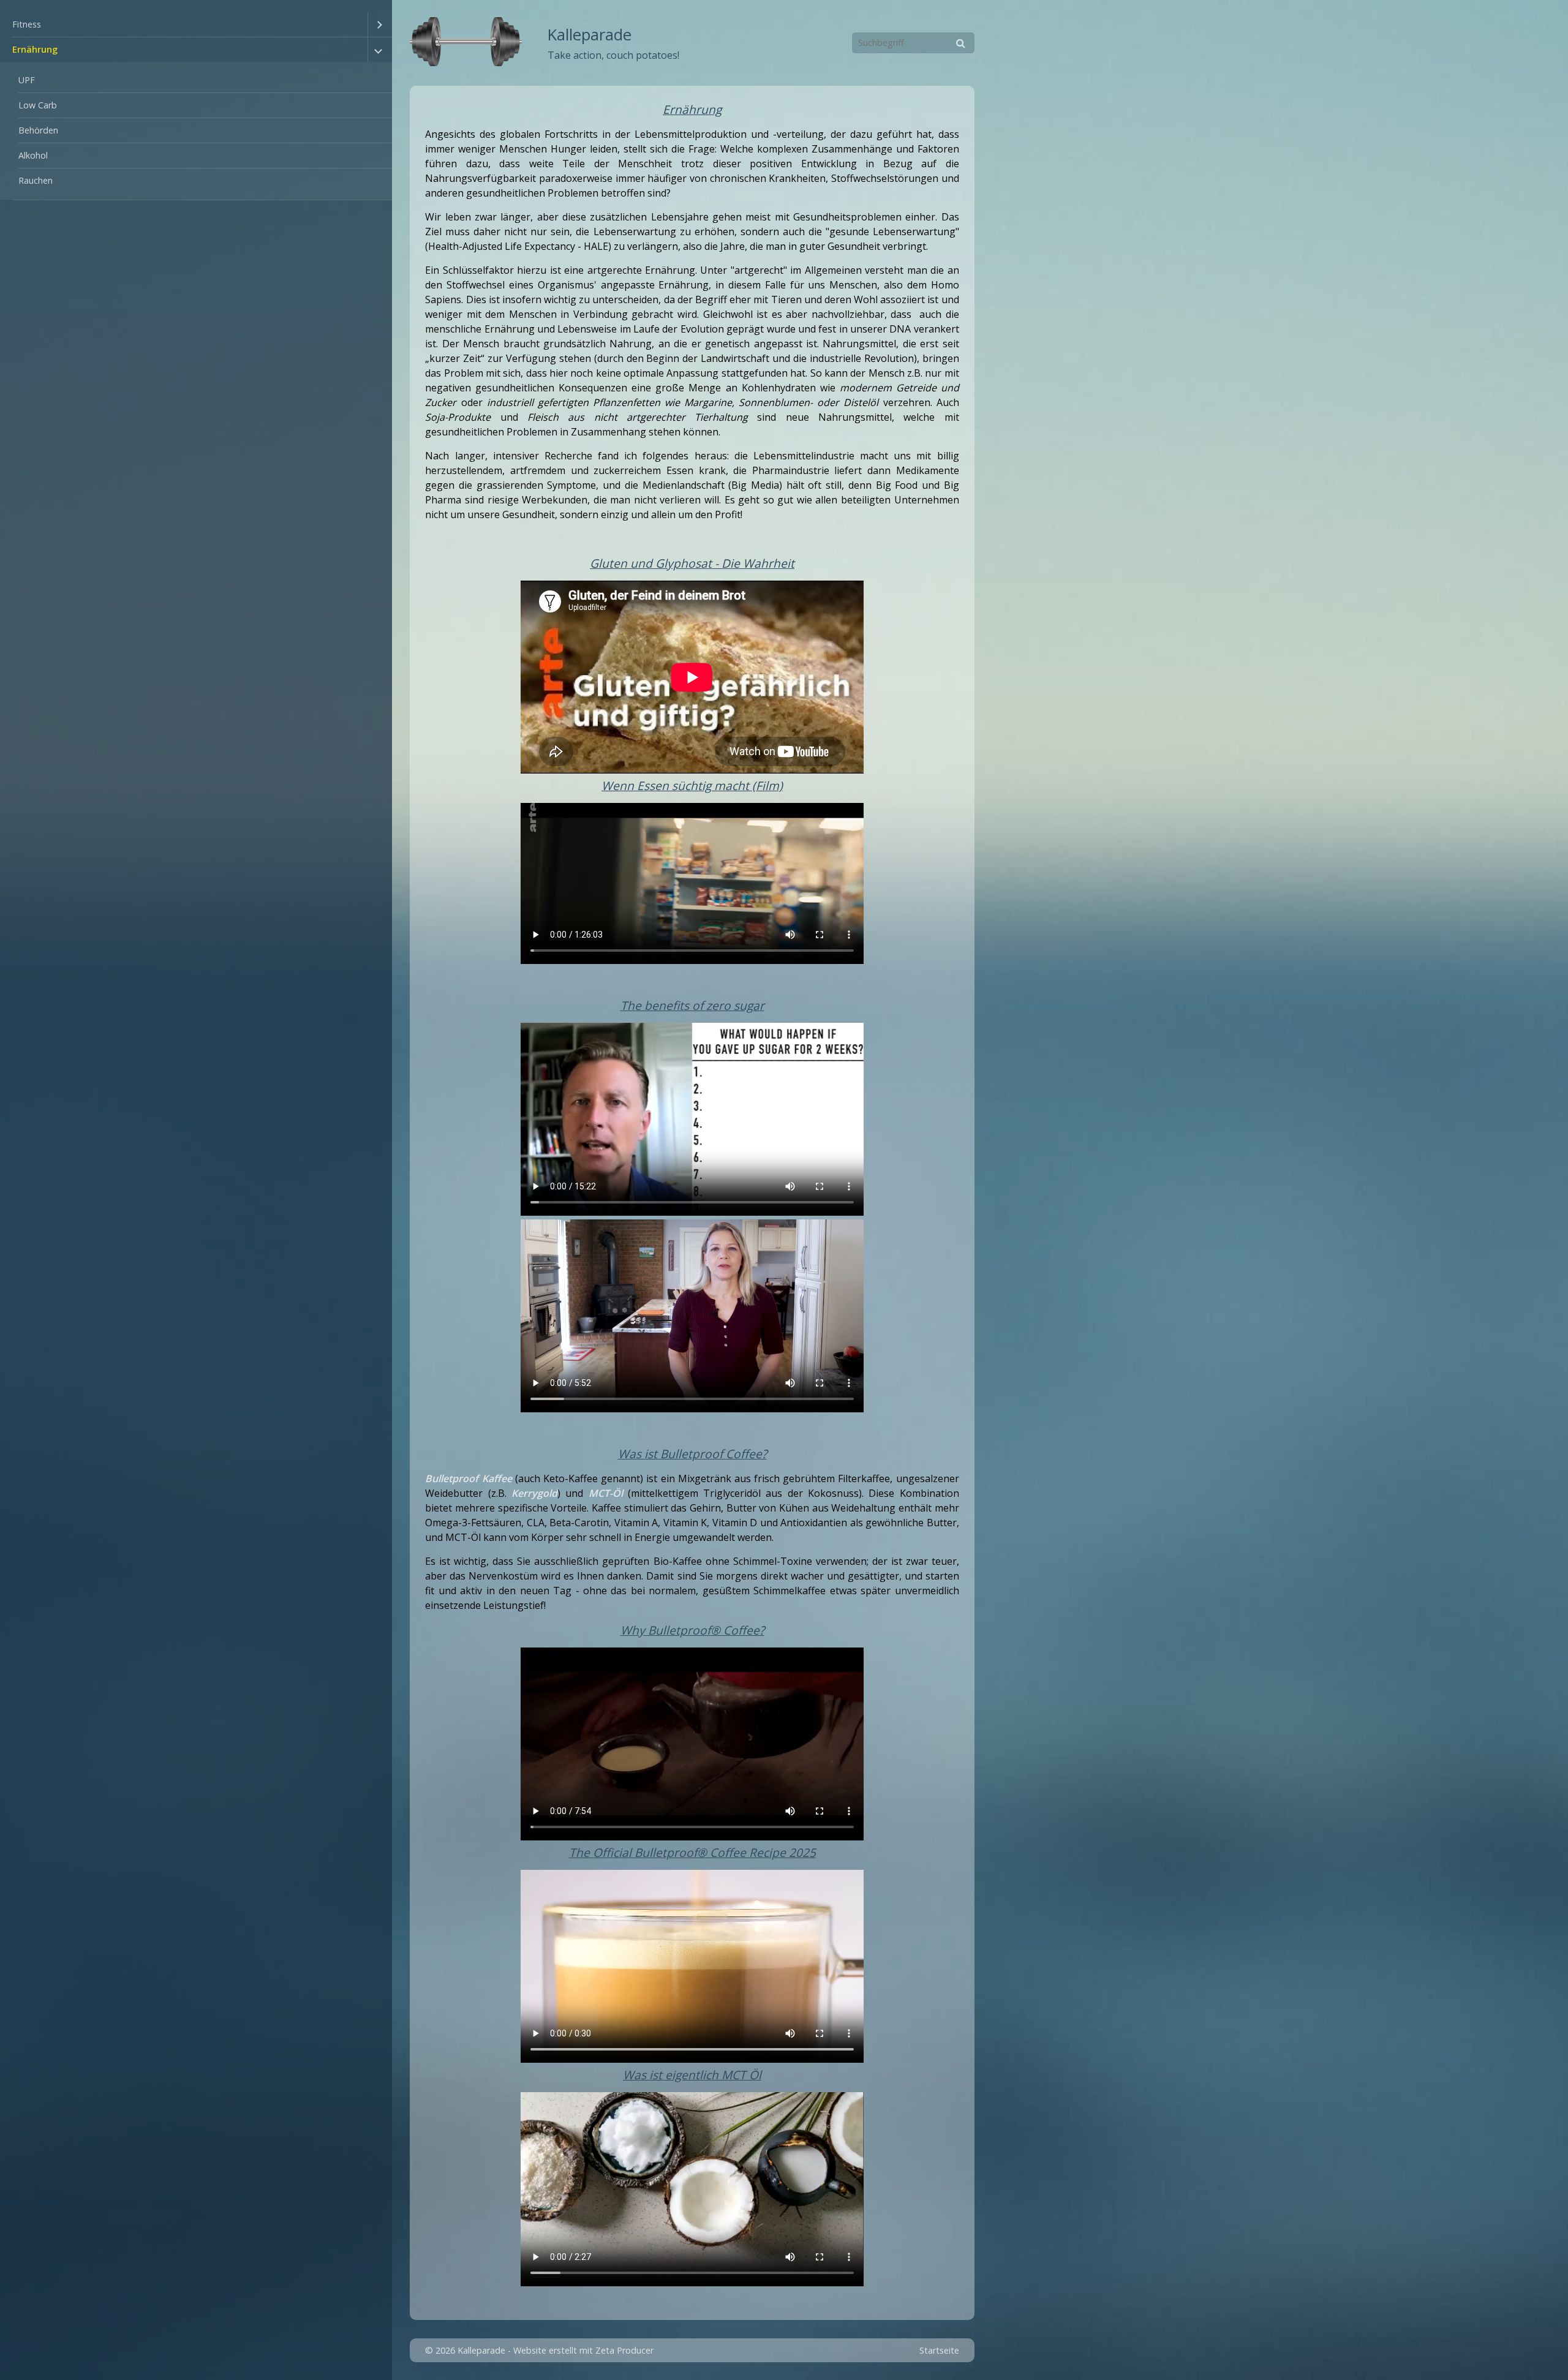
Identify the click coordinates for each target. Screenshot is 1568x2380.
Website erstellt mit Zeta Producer (583, 2350)
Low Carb (38, 105)
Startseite (939, 2350)
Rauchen (36, 180)
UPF (27, 80)
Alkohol (33, 155)
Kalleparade (590, 35)
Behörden (38, 130)
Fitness (27, 24)
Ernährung (35, 49)
